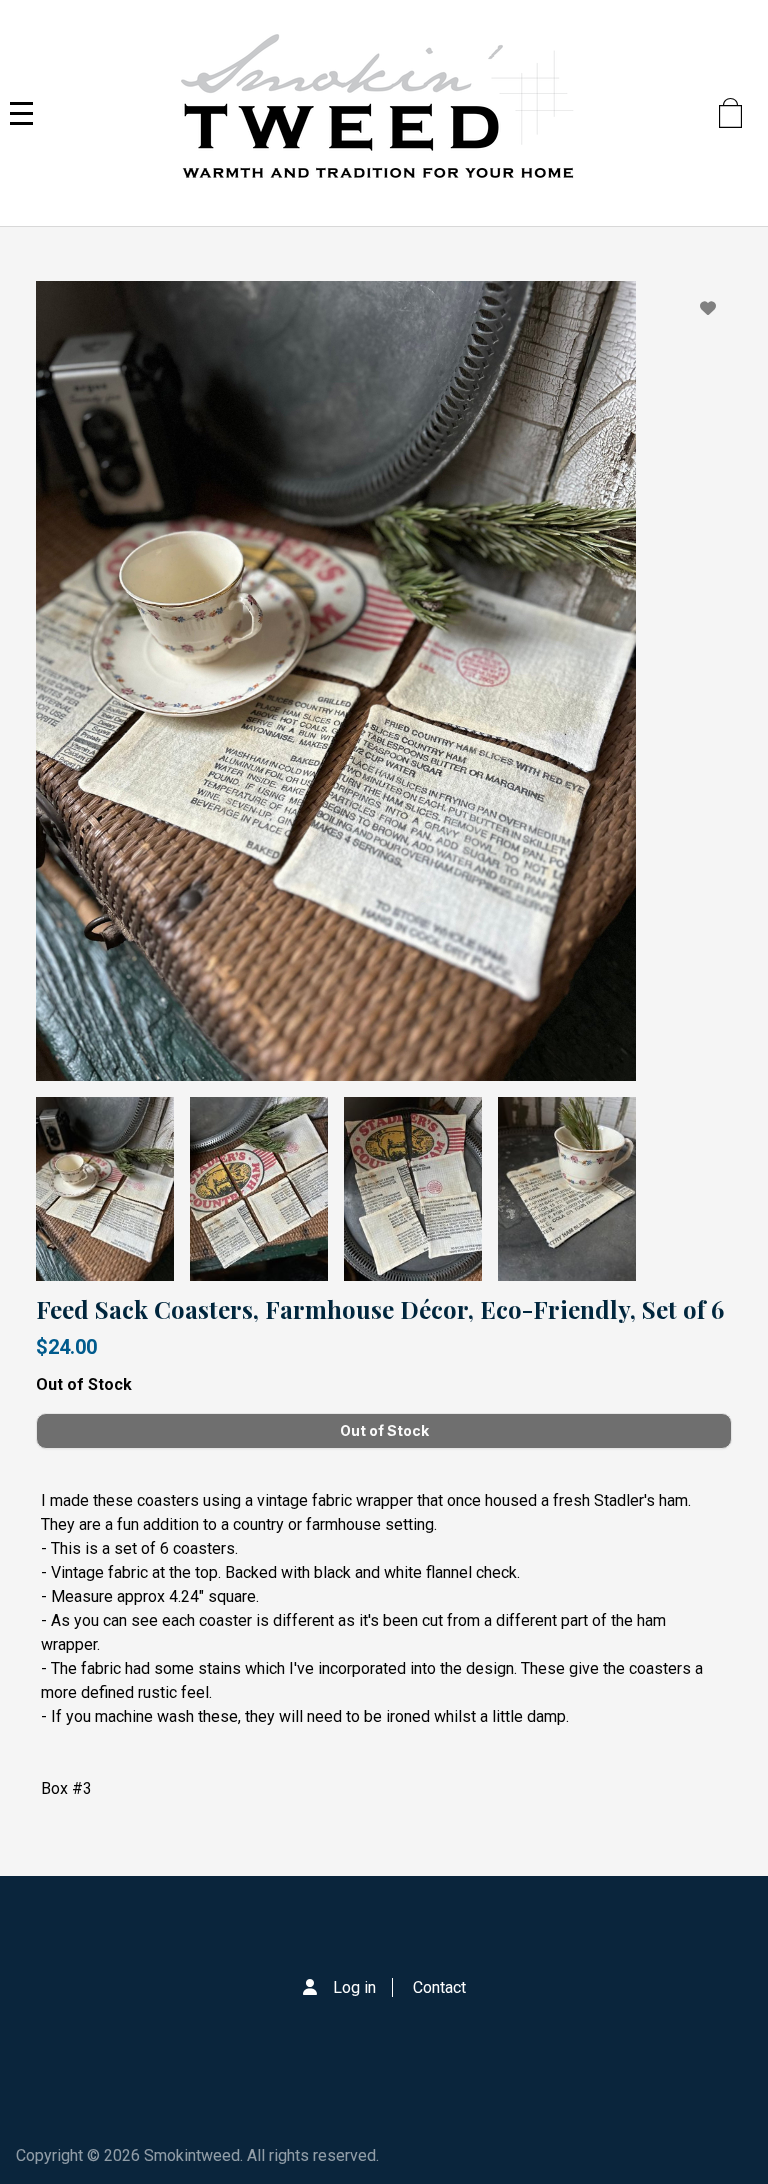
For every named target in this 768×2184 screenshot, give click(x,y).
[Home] (376, 113)
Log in (354, 1987)
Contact (439, 1987)
